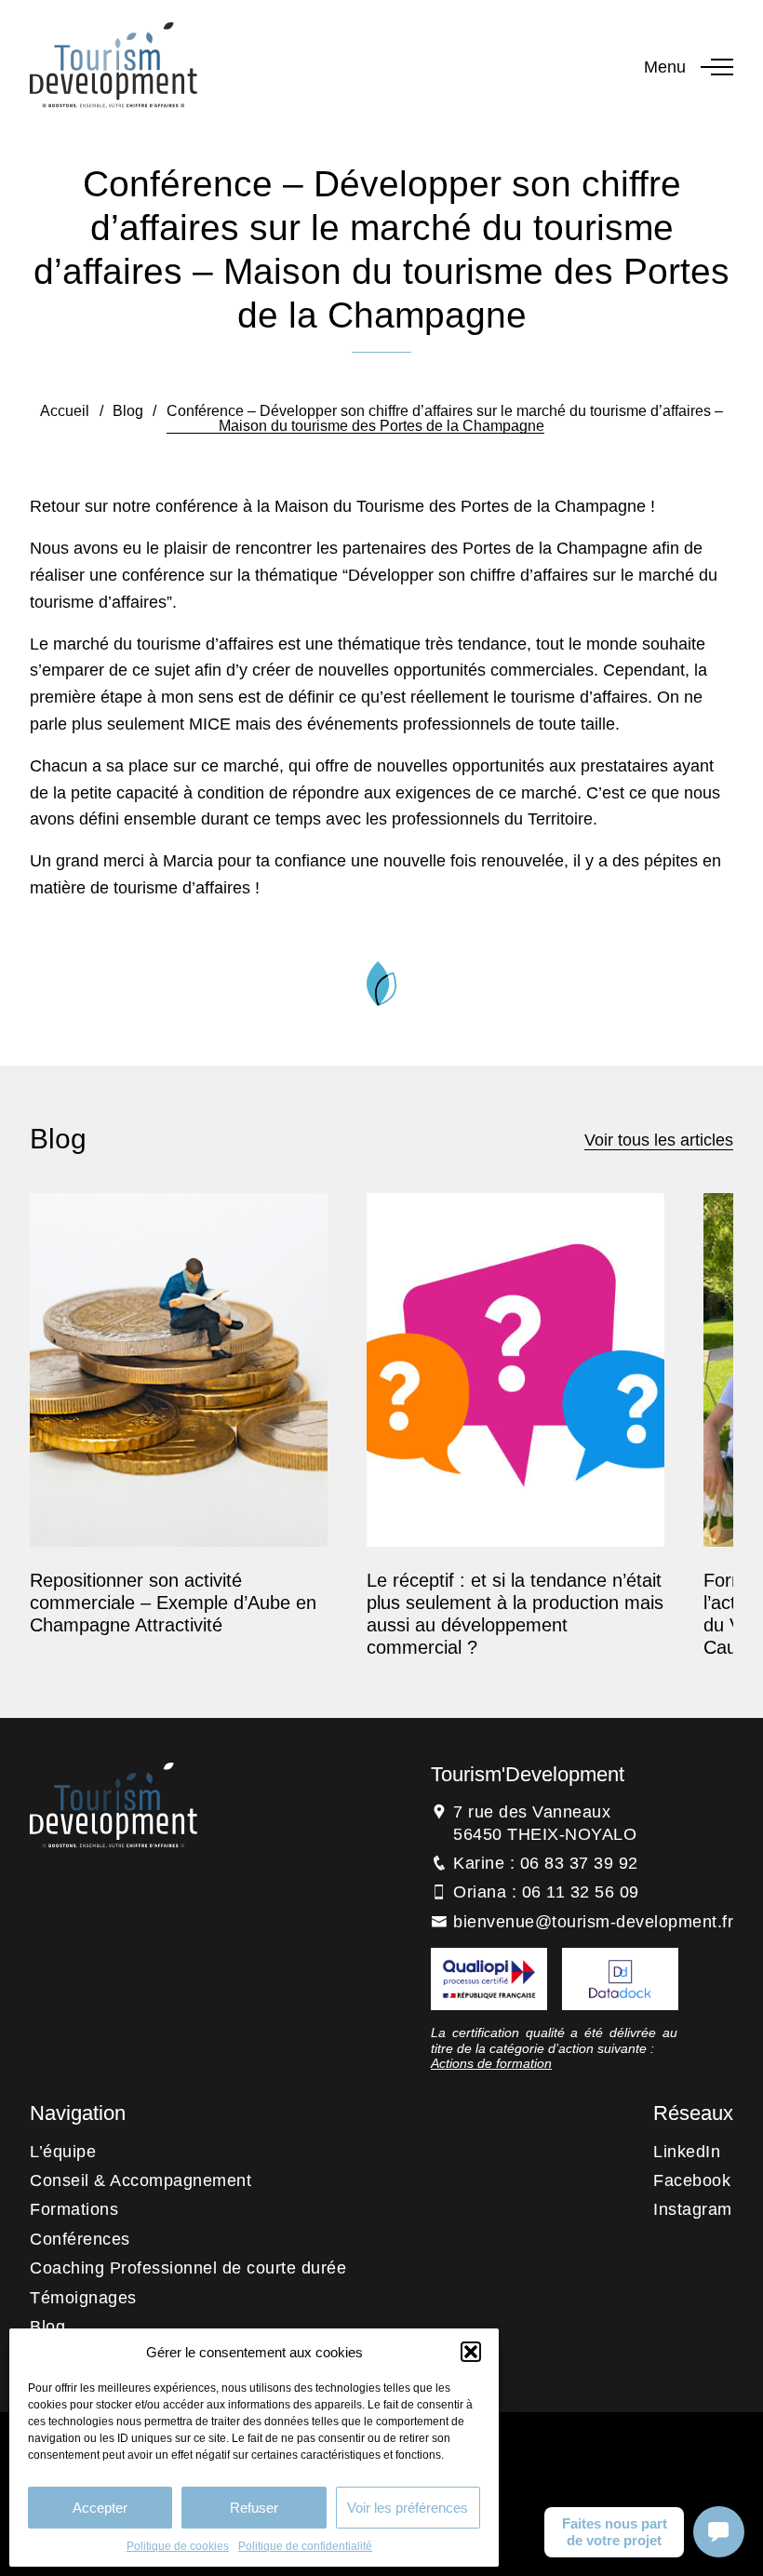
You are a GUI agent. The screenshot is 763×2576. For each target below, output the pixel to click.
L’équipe (63, 2152)
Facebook (692, 2180)
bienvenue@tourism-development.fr (593, 1922)
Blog (128, 411)
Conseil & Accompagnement (141, 2180)
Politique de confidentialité (305, 2546)
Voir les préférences (408, 2508)
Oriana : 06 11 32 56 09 (546, 1892)
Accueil (65, 411)
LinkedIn (687, 2152)
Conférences (80, 2239)
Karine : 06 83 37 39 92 (546, 1863)
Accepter (100, 2508)
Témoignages (83, 2298)
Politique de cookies (178, 2546)
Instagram (693, 2209)
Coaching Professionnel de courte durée (188, 2268)
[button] (471, 2352)
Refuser (254, 2508)
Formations (74, 2209)
